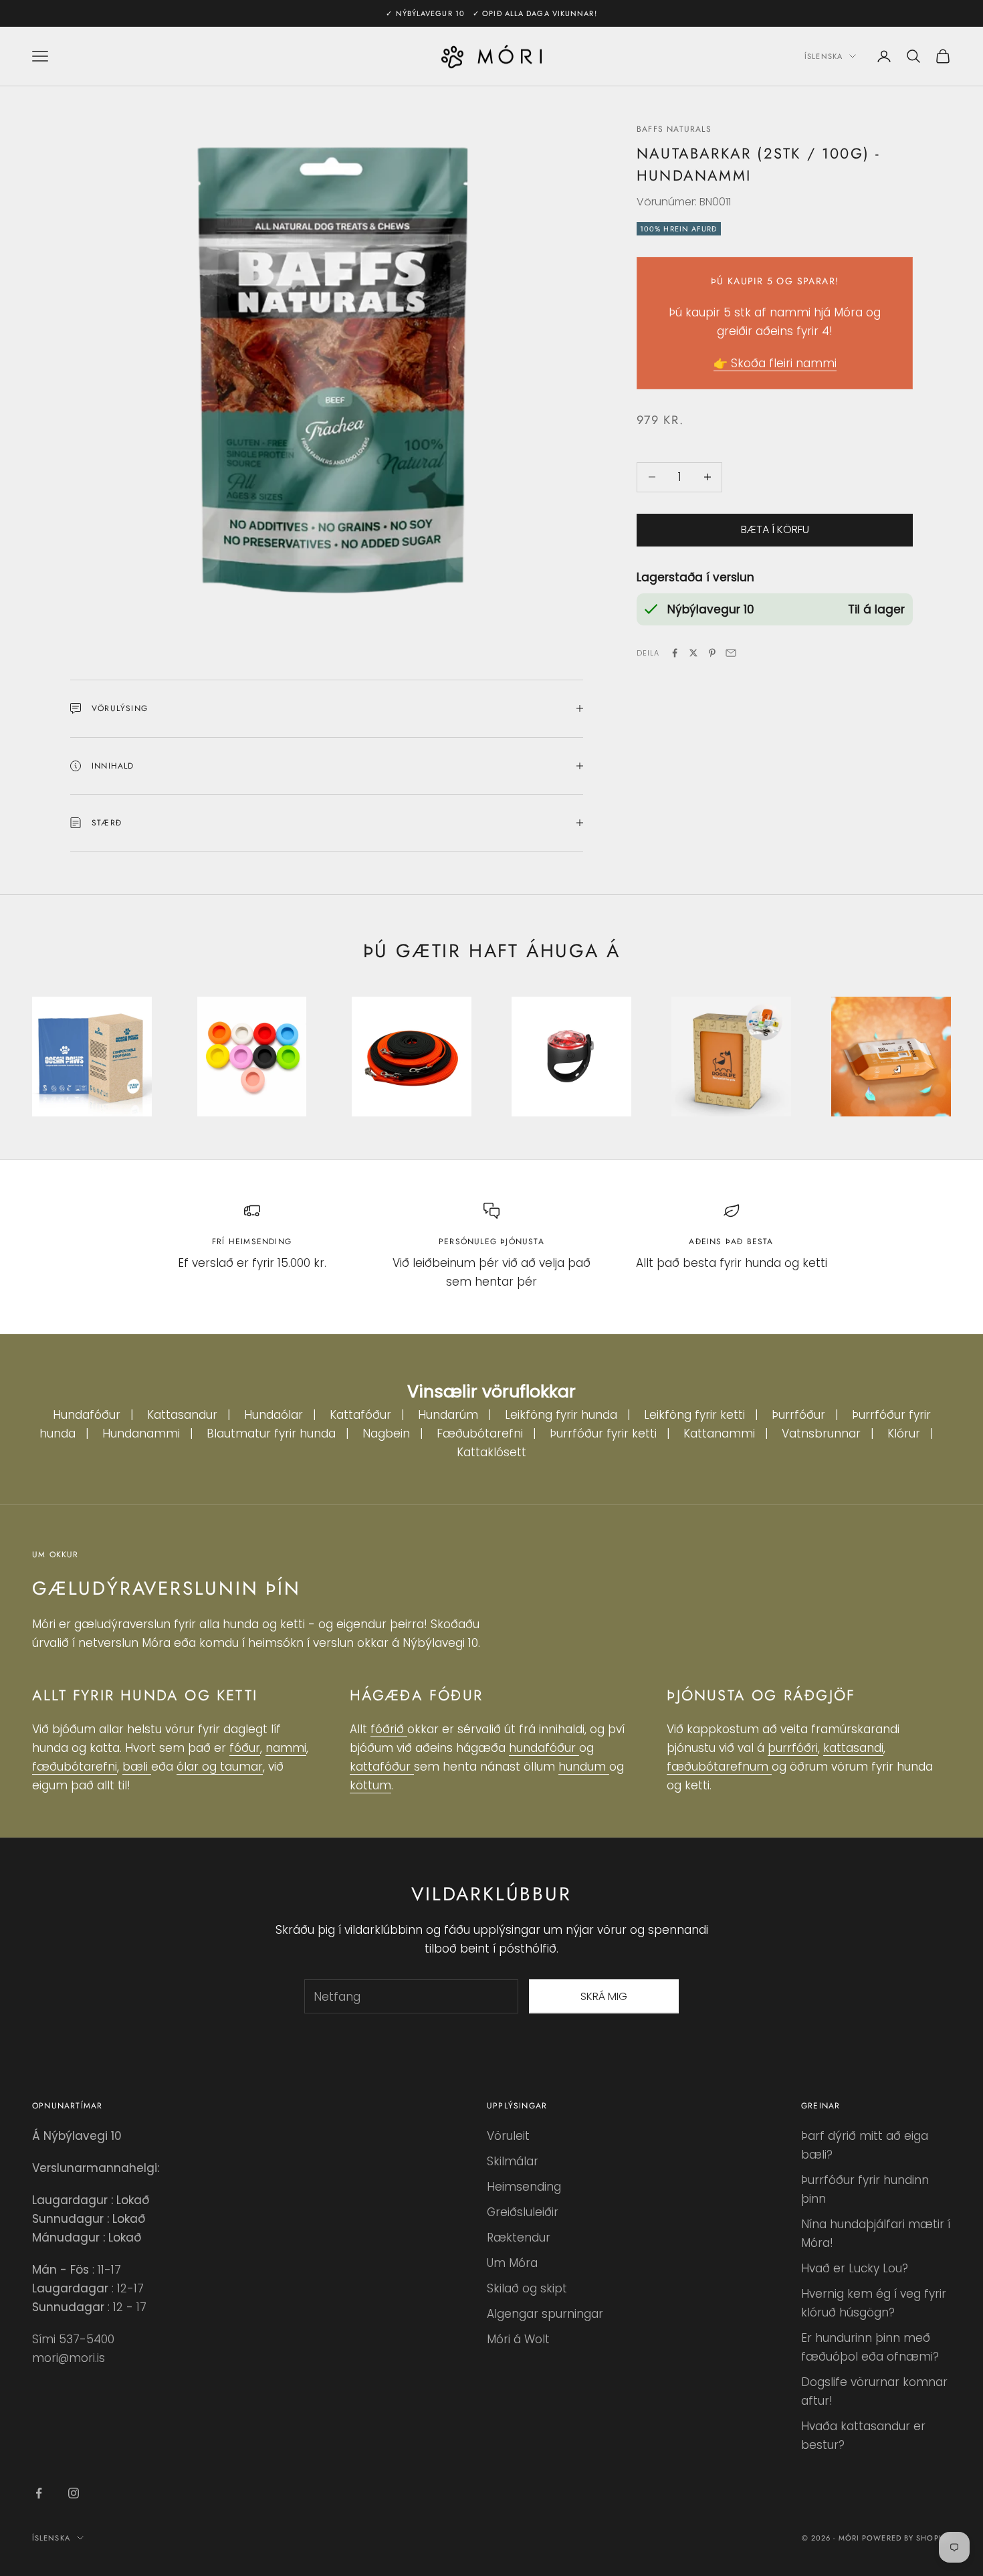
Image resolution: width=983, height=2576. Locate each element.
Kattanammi (719, 1433)
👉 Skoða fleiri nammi (775, 363)
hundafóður (544, 1748)
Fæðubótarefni (480, 1433)
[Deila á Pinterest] (712, 653)
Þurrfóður (798, 1415)
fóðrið (389, 1729)
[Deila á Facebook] (675, 653)
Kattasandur (182, 1415)
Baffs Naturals (674, 129)
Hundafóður (87, 1415)
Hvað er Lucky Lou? (855, 2268)
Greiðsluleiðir (523, 2212)
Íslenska (824, 56)
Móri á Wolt (518, 2339)
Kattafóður (360, 1415)
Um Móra (512, 2263)
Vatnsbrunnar (821, 1433)
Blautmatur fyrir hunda (271, 1433)
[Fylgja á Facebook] (39, 2493)
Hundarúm (448, 1415)
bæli (137, 1767)
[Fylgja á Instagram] (74, 2493)
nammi (286, 1748)
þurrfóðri (793, 1748)
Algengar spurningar (545, 2314)
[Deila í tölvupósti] (731, 653)
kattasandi (853, 1748)
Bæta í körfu (775, 529)
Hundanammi (141, 1433)
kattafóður (382, 1767)
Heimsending (524, 2187)
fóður (245, 1748)
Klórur (904, 1433)
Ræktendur (519, 2238)
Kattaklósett (491, 1452)
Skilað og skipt (527, 2288)
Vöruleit (508, 2136)
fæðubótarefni (75, 1767)
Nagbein (386, 1433)
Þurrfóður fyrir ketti (603, 1433)
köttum (370, 1785)
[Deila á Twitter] (693, 653)
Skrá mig (604, 1996)
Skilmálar (513, 2161)
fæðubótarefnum (719, 1767)
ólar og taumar (220, 1767)
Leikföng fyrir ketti (694, 1415)
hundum (584, 1767)
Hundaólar (274, 1415)
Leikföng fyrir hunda (561, 1415)
